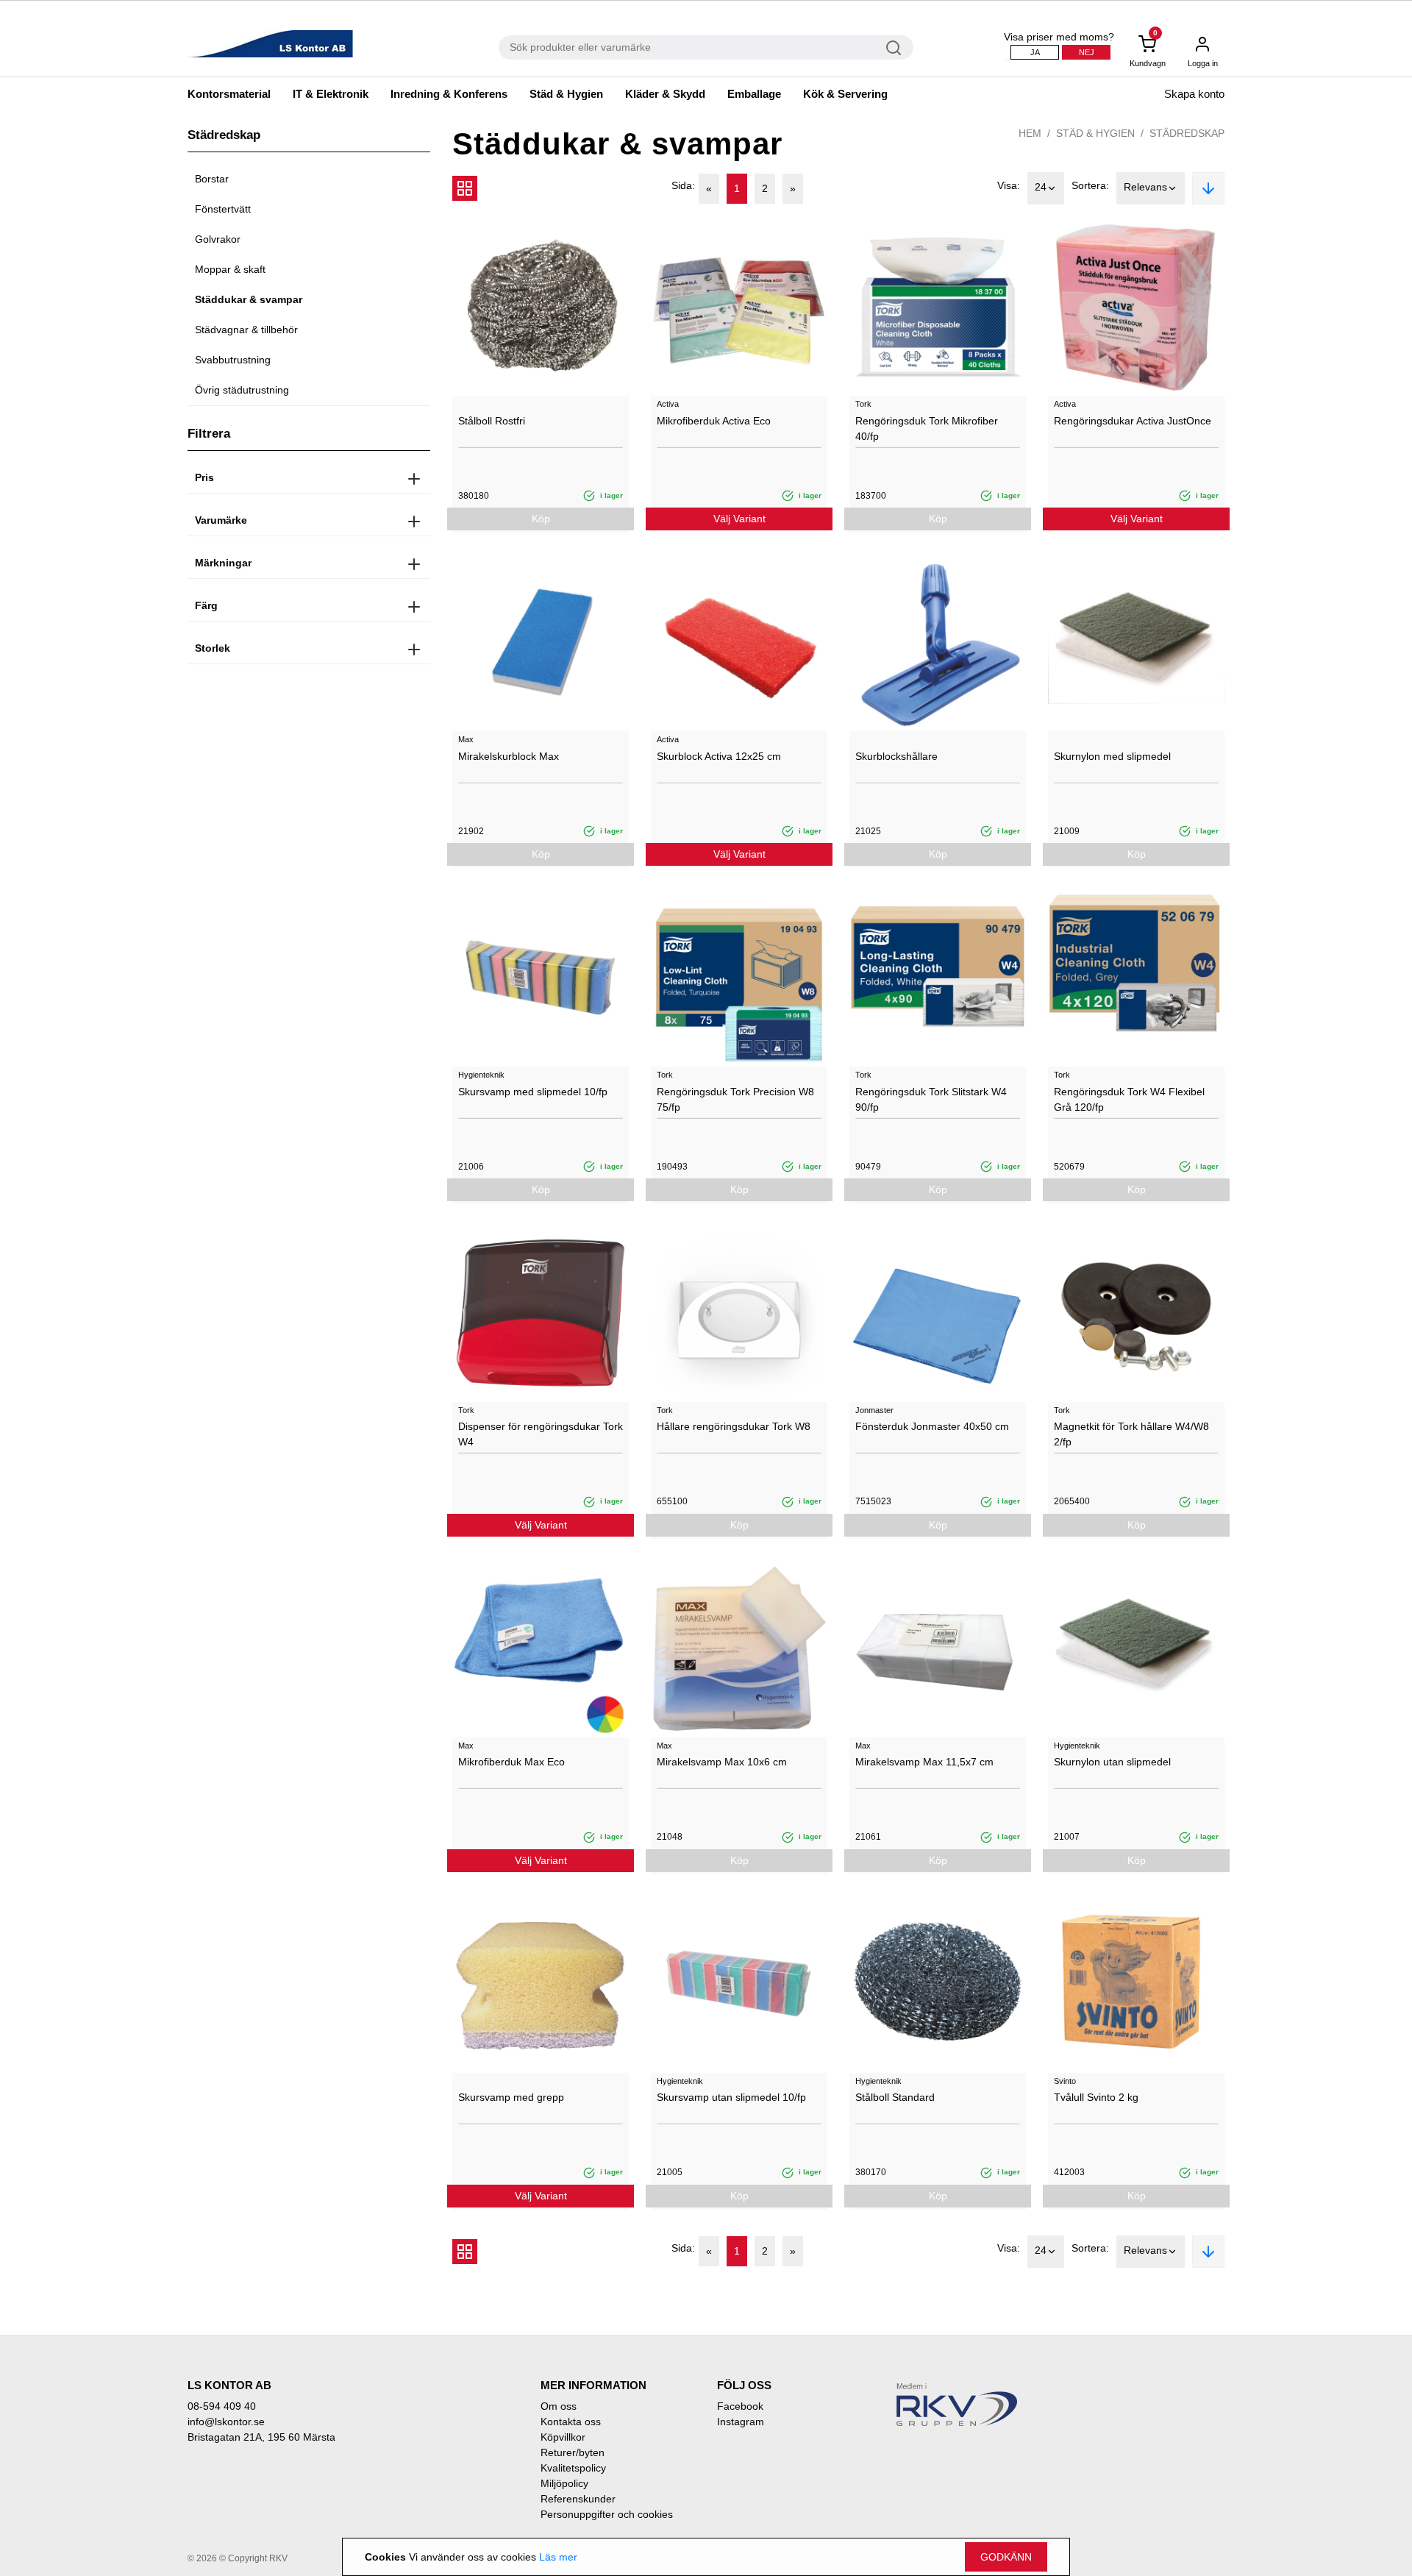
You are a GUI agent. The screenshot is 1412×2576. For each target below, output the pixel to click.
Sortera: (1090, 185)
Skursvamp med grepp (511, 2097)
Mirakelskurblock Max (509, 756)
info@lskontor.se (226, 2422)
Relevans (1145, 187)
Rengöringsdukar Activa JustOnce (1133, 421)
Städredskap (1187, 133)
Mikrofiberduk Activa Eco (714, 421)
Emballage (754, 94)
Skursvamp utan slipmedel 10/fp (731, 2097)
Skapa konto (1194, 94)
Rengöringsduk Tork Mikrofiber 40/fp (927, 428)
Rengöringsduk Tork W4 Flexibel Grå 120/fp (1129, 1099)
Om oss (559, 2406)
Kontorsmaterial (229, 94)
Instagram (741, 2422)
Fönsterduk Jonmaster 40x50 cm (932, 1426)
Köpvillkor (563, 2437)
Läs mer (558, 2557)
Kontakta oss (571, 2422)
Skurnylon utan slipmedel (1112, 1762)
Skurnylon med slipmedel (1112, 756)
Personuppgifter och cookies (607, 2514)
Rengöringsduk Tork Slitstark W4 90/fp (931, 1099)
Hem (1030, 133)
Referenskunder (578, 2499)
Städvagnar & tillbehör (246, 330)
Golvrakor (218, 239)
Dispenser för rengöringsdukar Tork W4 (541, 1434)
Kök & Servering (845, 94)
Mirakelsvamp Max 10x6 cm (722, 1762)
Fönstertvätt (223, 209)
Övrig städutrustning (242, 390)
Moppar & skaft (230, 269)
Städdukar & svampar (249, 299)
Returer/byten (573, 2452)
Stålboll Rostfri (492, 421)
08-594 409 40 (222, 2406)
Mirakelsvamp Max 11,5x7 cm (924, 1762)
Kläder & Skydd (665, 94)
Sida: (683, 185)
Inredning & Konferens (449, 94)
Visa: (1009, 185)
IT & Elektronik (331, 94)
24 (1041, 187)
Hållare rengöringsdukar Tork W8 (734, 1426)
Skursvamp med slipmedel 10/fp (533, 1092)
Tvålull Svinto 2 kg (1096, 2097)
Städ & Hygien (566, 94)
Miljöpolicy (564, 2483)
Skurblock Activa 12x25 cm (719, 756)
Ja (1035, 52)
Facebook (740, 2406)
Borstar (212, 179)
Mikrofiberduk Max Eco (511, 1762)
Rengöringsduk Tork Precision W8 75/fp (735, 1099)
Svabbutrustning (233, 360)
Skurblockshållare (896, 756)
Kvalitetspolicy (573, 2468)
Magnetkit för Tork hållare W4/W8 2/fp (1131, 1434)
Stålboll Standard (895, 2097)
